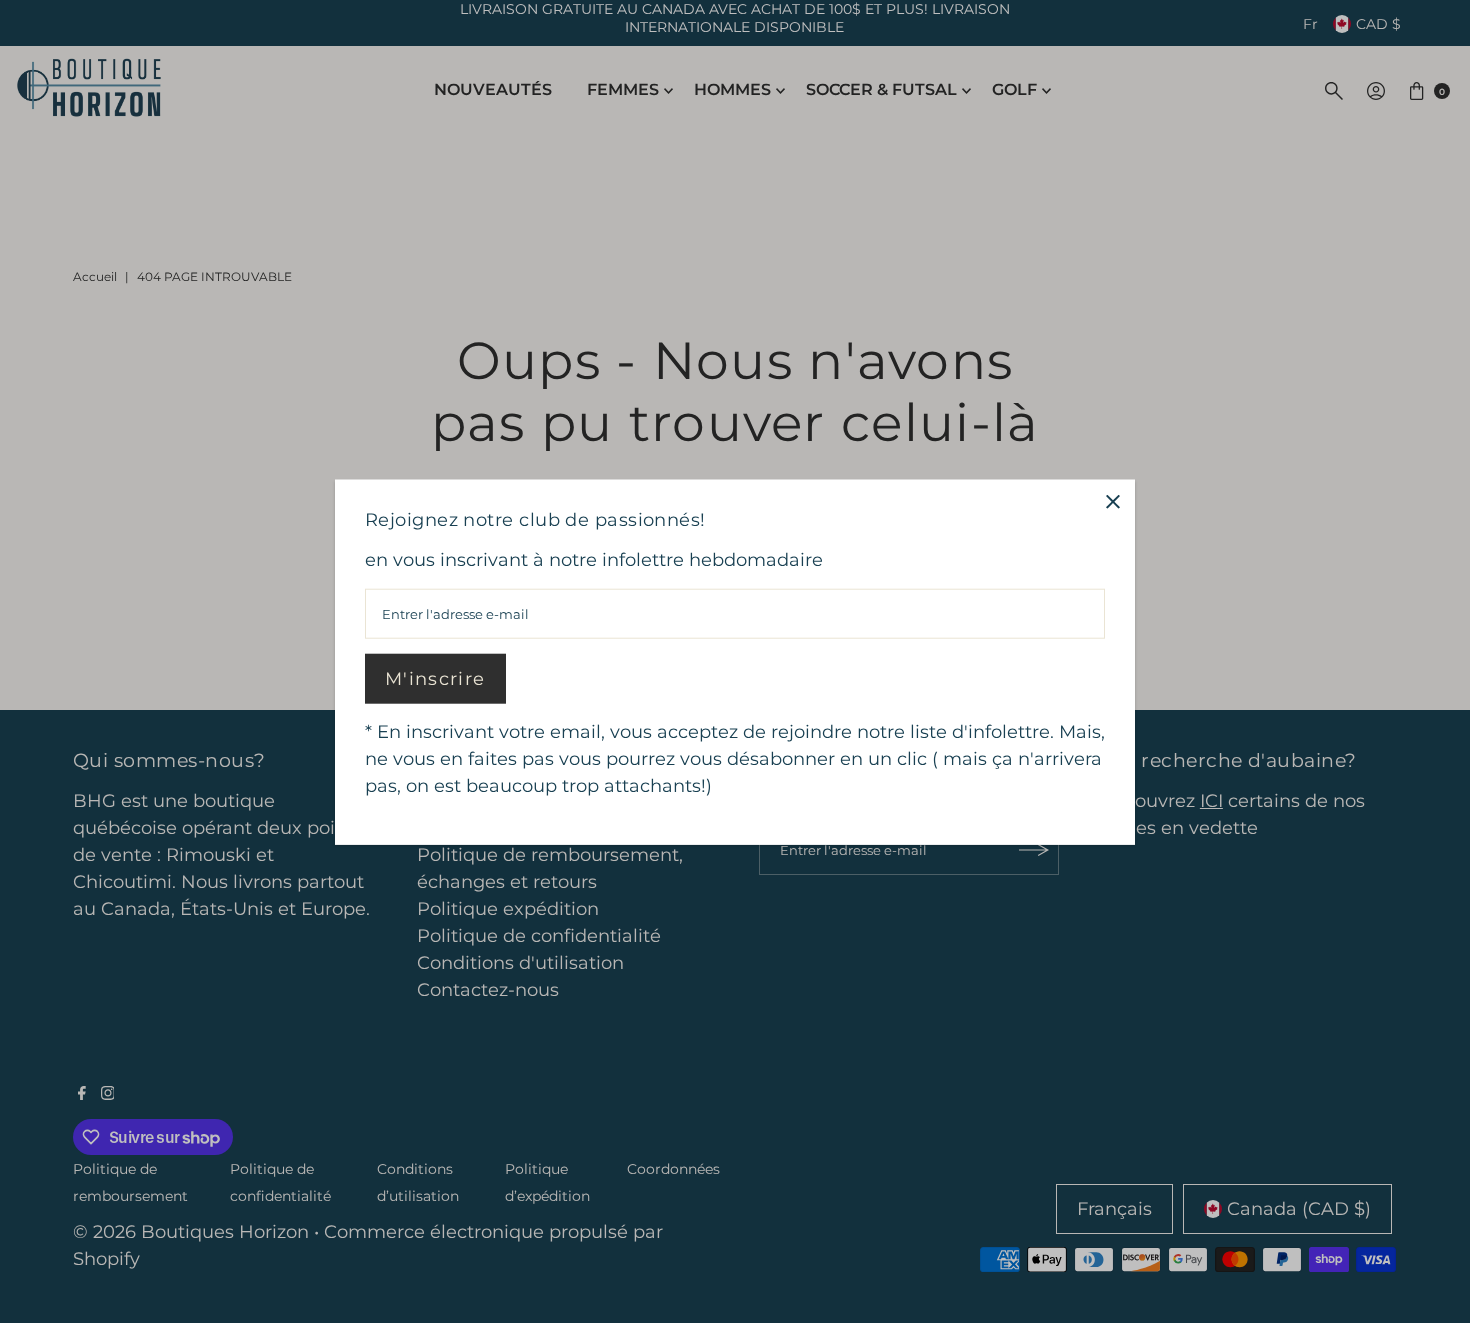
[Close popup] (1112, 501)
